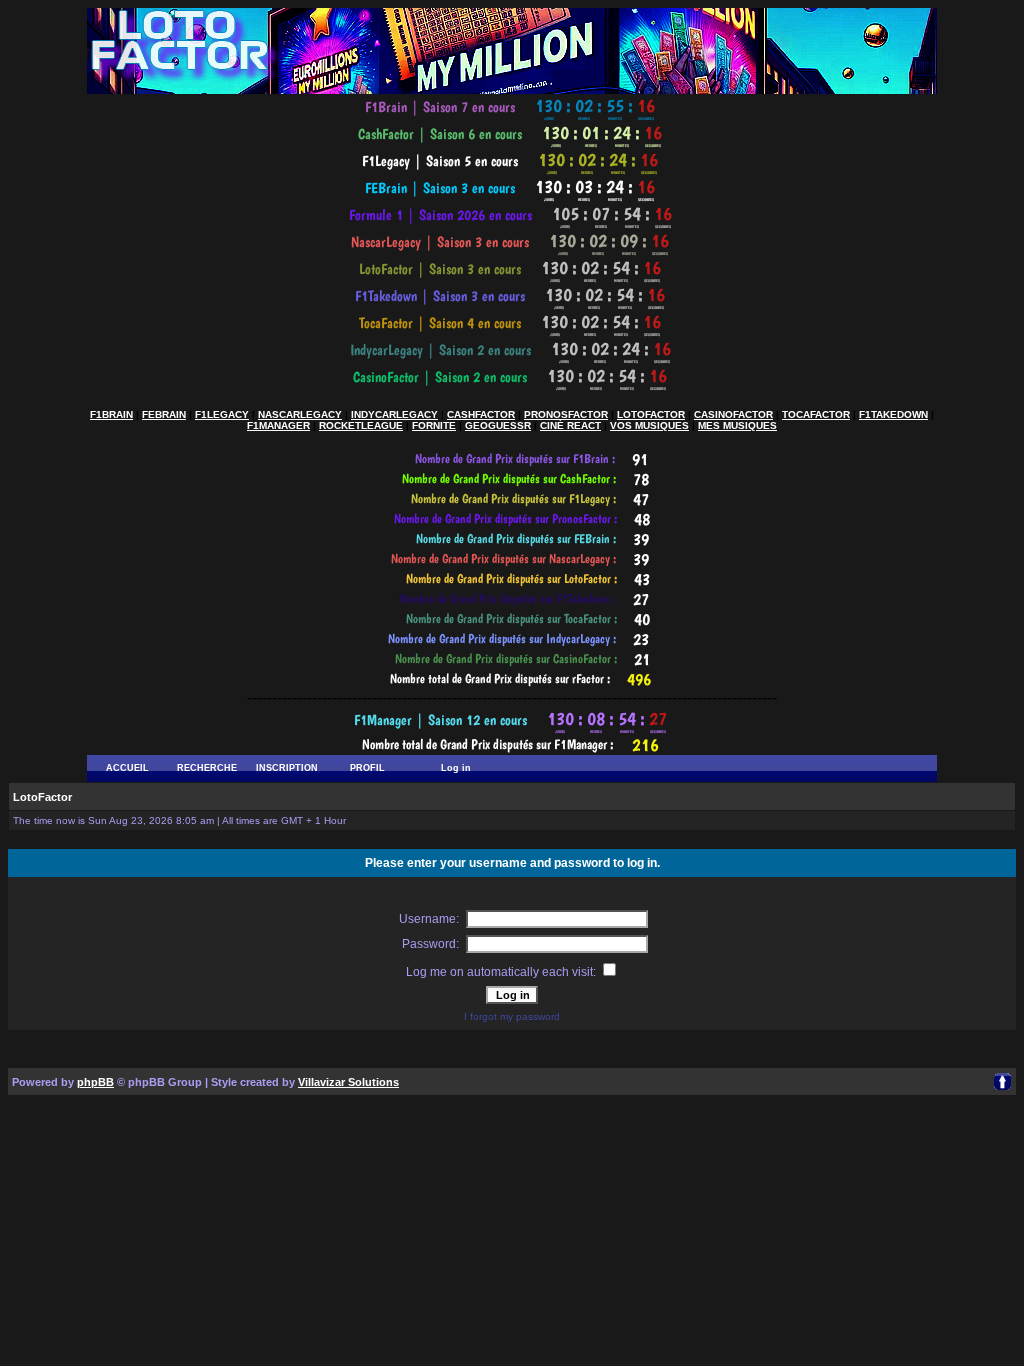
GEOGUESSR (498, 425)
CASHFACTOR (481, 414)
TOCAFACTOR (816, 414)
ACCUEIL (127, 768)
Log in (456, 768)
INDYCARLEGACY (394, 414)
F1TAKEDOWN (893, 414)
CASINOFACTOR (733, 414)
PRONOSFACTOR (566, 414)
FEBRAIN (164, 414)
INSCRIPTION (287, 768)
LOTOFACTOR (651, 414)
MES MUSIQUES (737, 425)
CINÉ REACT (570, 425)
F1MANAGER (278, 425)
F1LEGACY (222, 414)
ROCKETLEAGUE (361, 425)
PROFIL (367, 768)
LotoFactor (42, 797)
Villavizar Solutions (348, 1082)
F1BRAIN (111, 414)
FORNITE (434, 425)
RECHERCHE (207, 768)
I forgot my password (512, 1016)
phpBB (95, 1082)
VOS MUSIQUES (649, 425)
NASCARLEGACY (300, 414)
